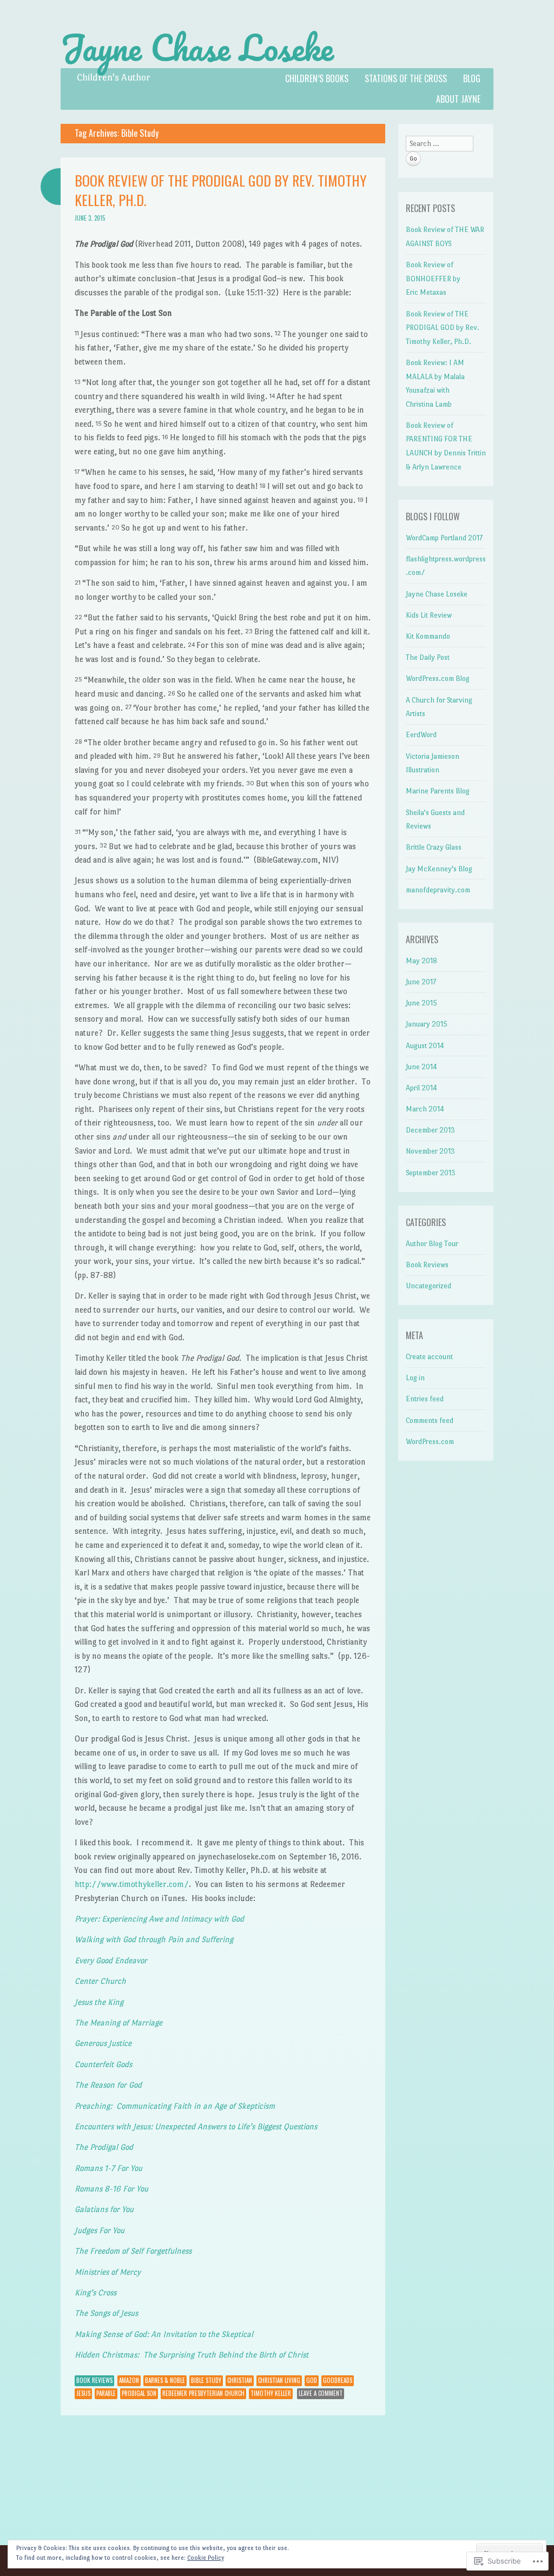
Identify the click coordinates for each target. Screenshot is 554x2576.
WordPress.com (430, 1442)
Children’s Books (317, 78)
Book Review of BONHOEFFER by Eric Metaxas (433, 279)
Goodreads (338, 2380)
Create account (429, 1357)
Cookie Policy (206, 2558)
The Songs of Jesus (106, 2313)
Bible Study (206, 2380)
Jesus (83, 2393)
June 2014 (421, 1067)
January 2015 (427, 1024)
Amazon (129, 2380)
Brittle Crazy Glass (434, 847)
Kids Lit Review (429, 615)
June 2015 (421, 1003)
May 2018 (421, 961)
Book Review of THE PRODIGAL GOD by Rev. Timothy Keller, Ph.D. (221, 190)
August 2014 (425, 1046)
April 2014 (421, 1088)
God (312, 2380)
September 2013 (431, 1173)
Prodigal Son (139, 2393)
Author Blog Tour (432, 1244)
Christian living (279, 2380)
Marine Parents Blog (438, 791)
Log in (415, 1378)
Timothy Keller (271, 2393)
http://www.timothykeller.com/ (132, 1884)
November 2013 (430, 1151)
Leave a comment (321, 2393)
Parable (106, 2393)
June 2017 (421, 982)
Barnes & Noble (165, 2380)
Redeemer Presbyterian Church (203, 2393)
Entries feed (425, 1399)
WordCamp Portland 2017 (444, 538)
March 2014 (425, 1109)
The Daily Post (428, 657)
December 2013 (430, 1130)
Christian (240, 2380)
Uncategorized (428, 1286)
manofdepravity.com (438, 890)
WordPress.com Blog (438, 678)
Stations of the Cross (406, 78)
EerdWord (421, 735)
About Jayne (458, 99)
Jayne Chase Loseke (197, 48)
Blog (472, 78)
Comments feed (430, 1421)
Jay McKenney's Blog (439, 869)
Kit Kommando (428, 636)
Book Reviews (94, 2380)
